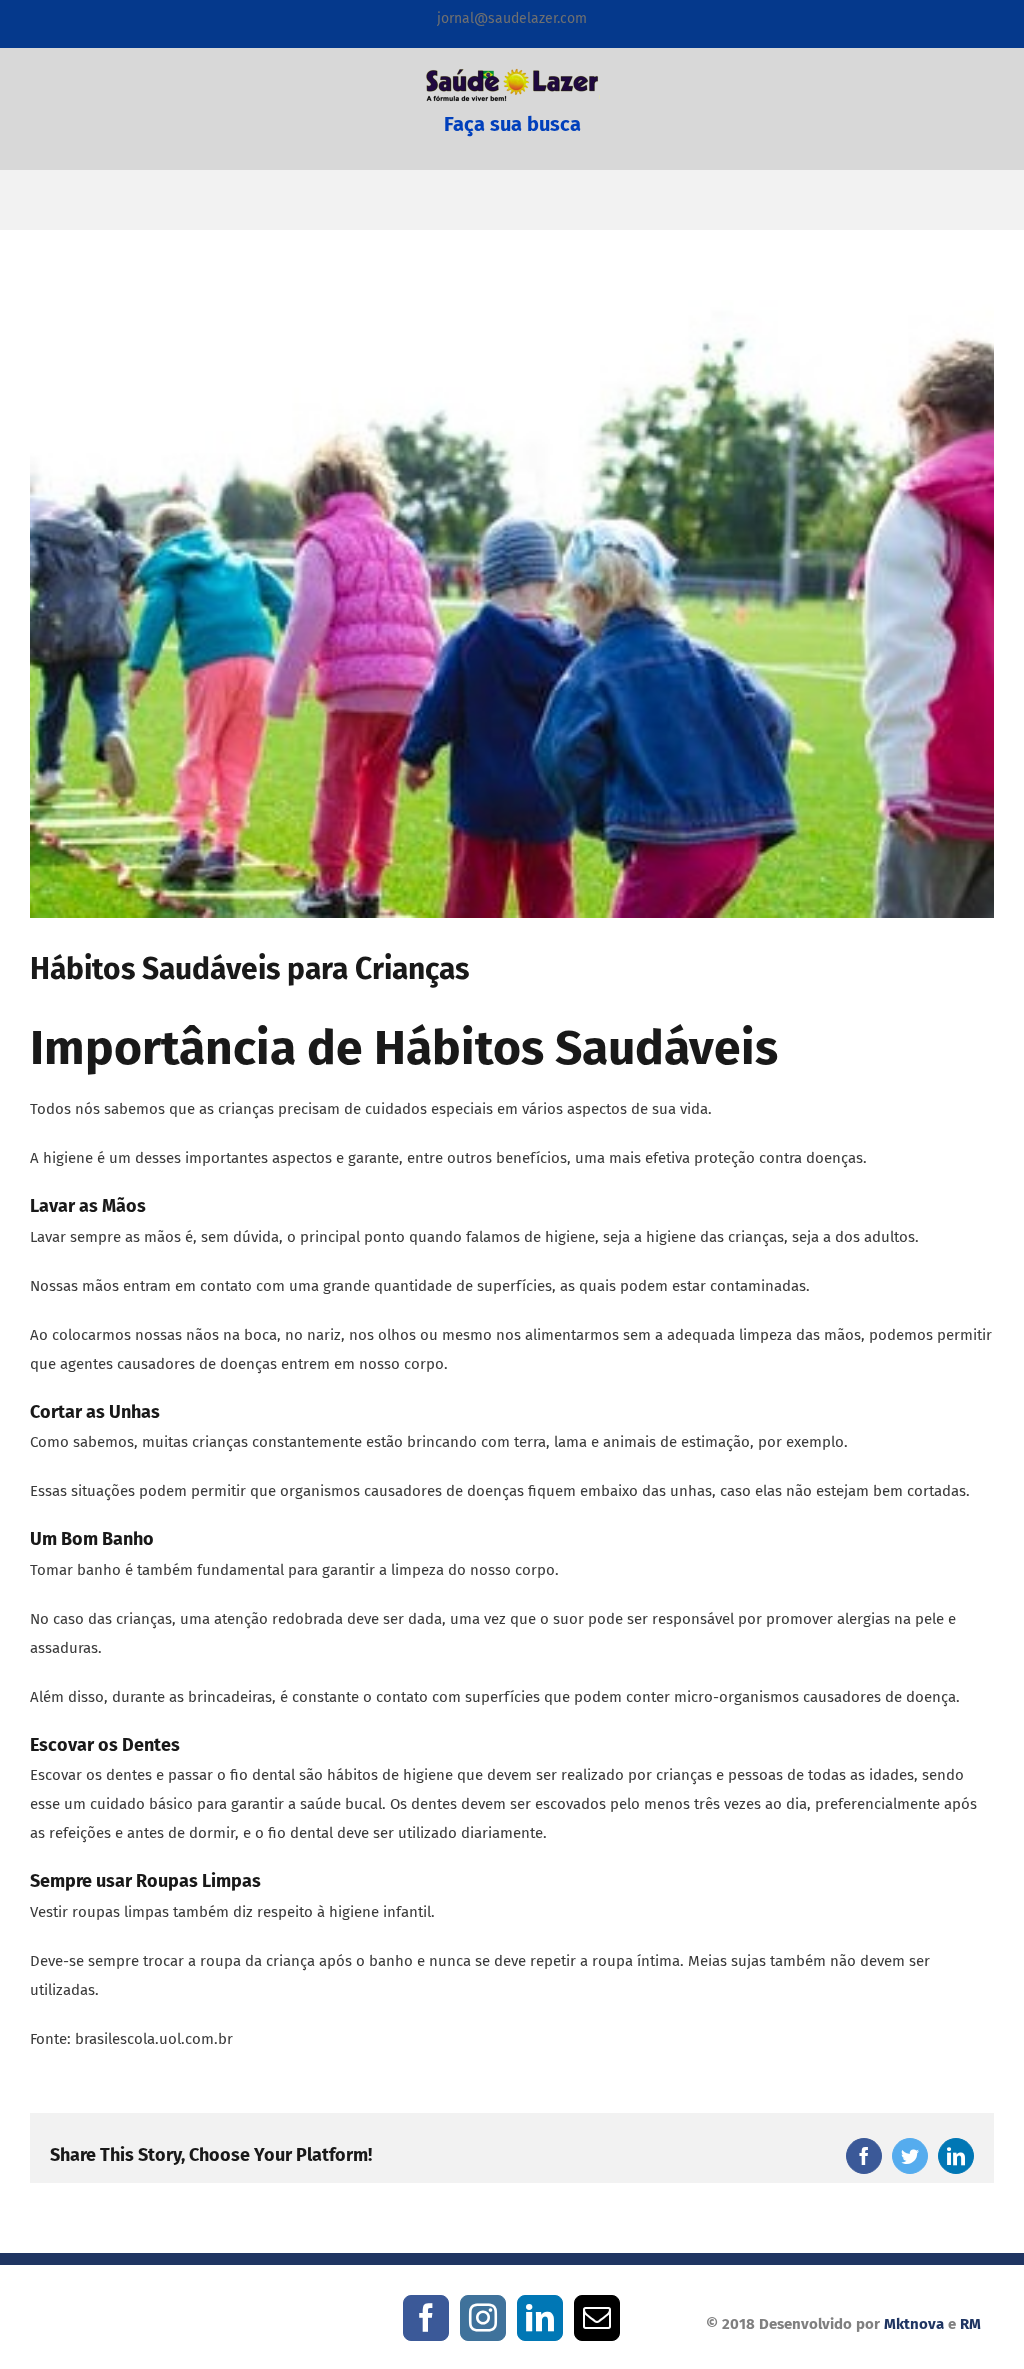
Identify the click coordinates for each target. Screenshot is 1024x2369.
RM (970, 2324)
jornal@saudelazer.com (512, 18)
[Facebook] (426, 2318)
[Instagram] (483, 2318)
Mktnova (914, 2324)
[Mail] (597, 2318)
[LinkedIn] (540, 2318)
